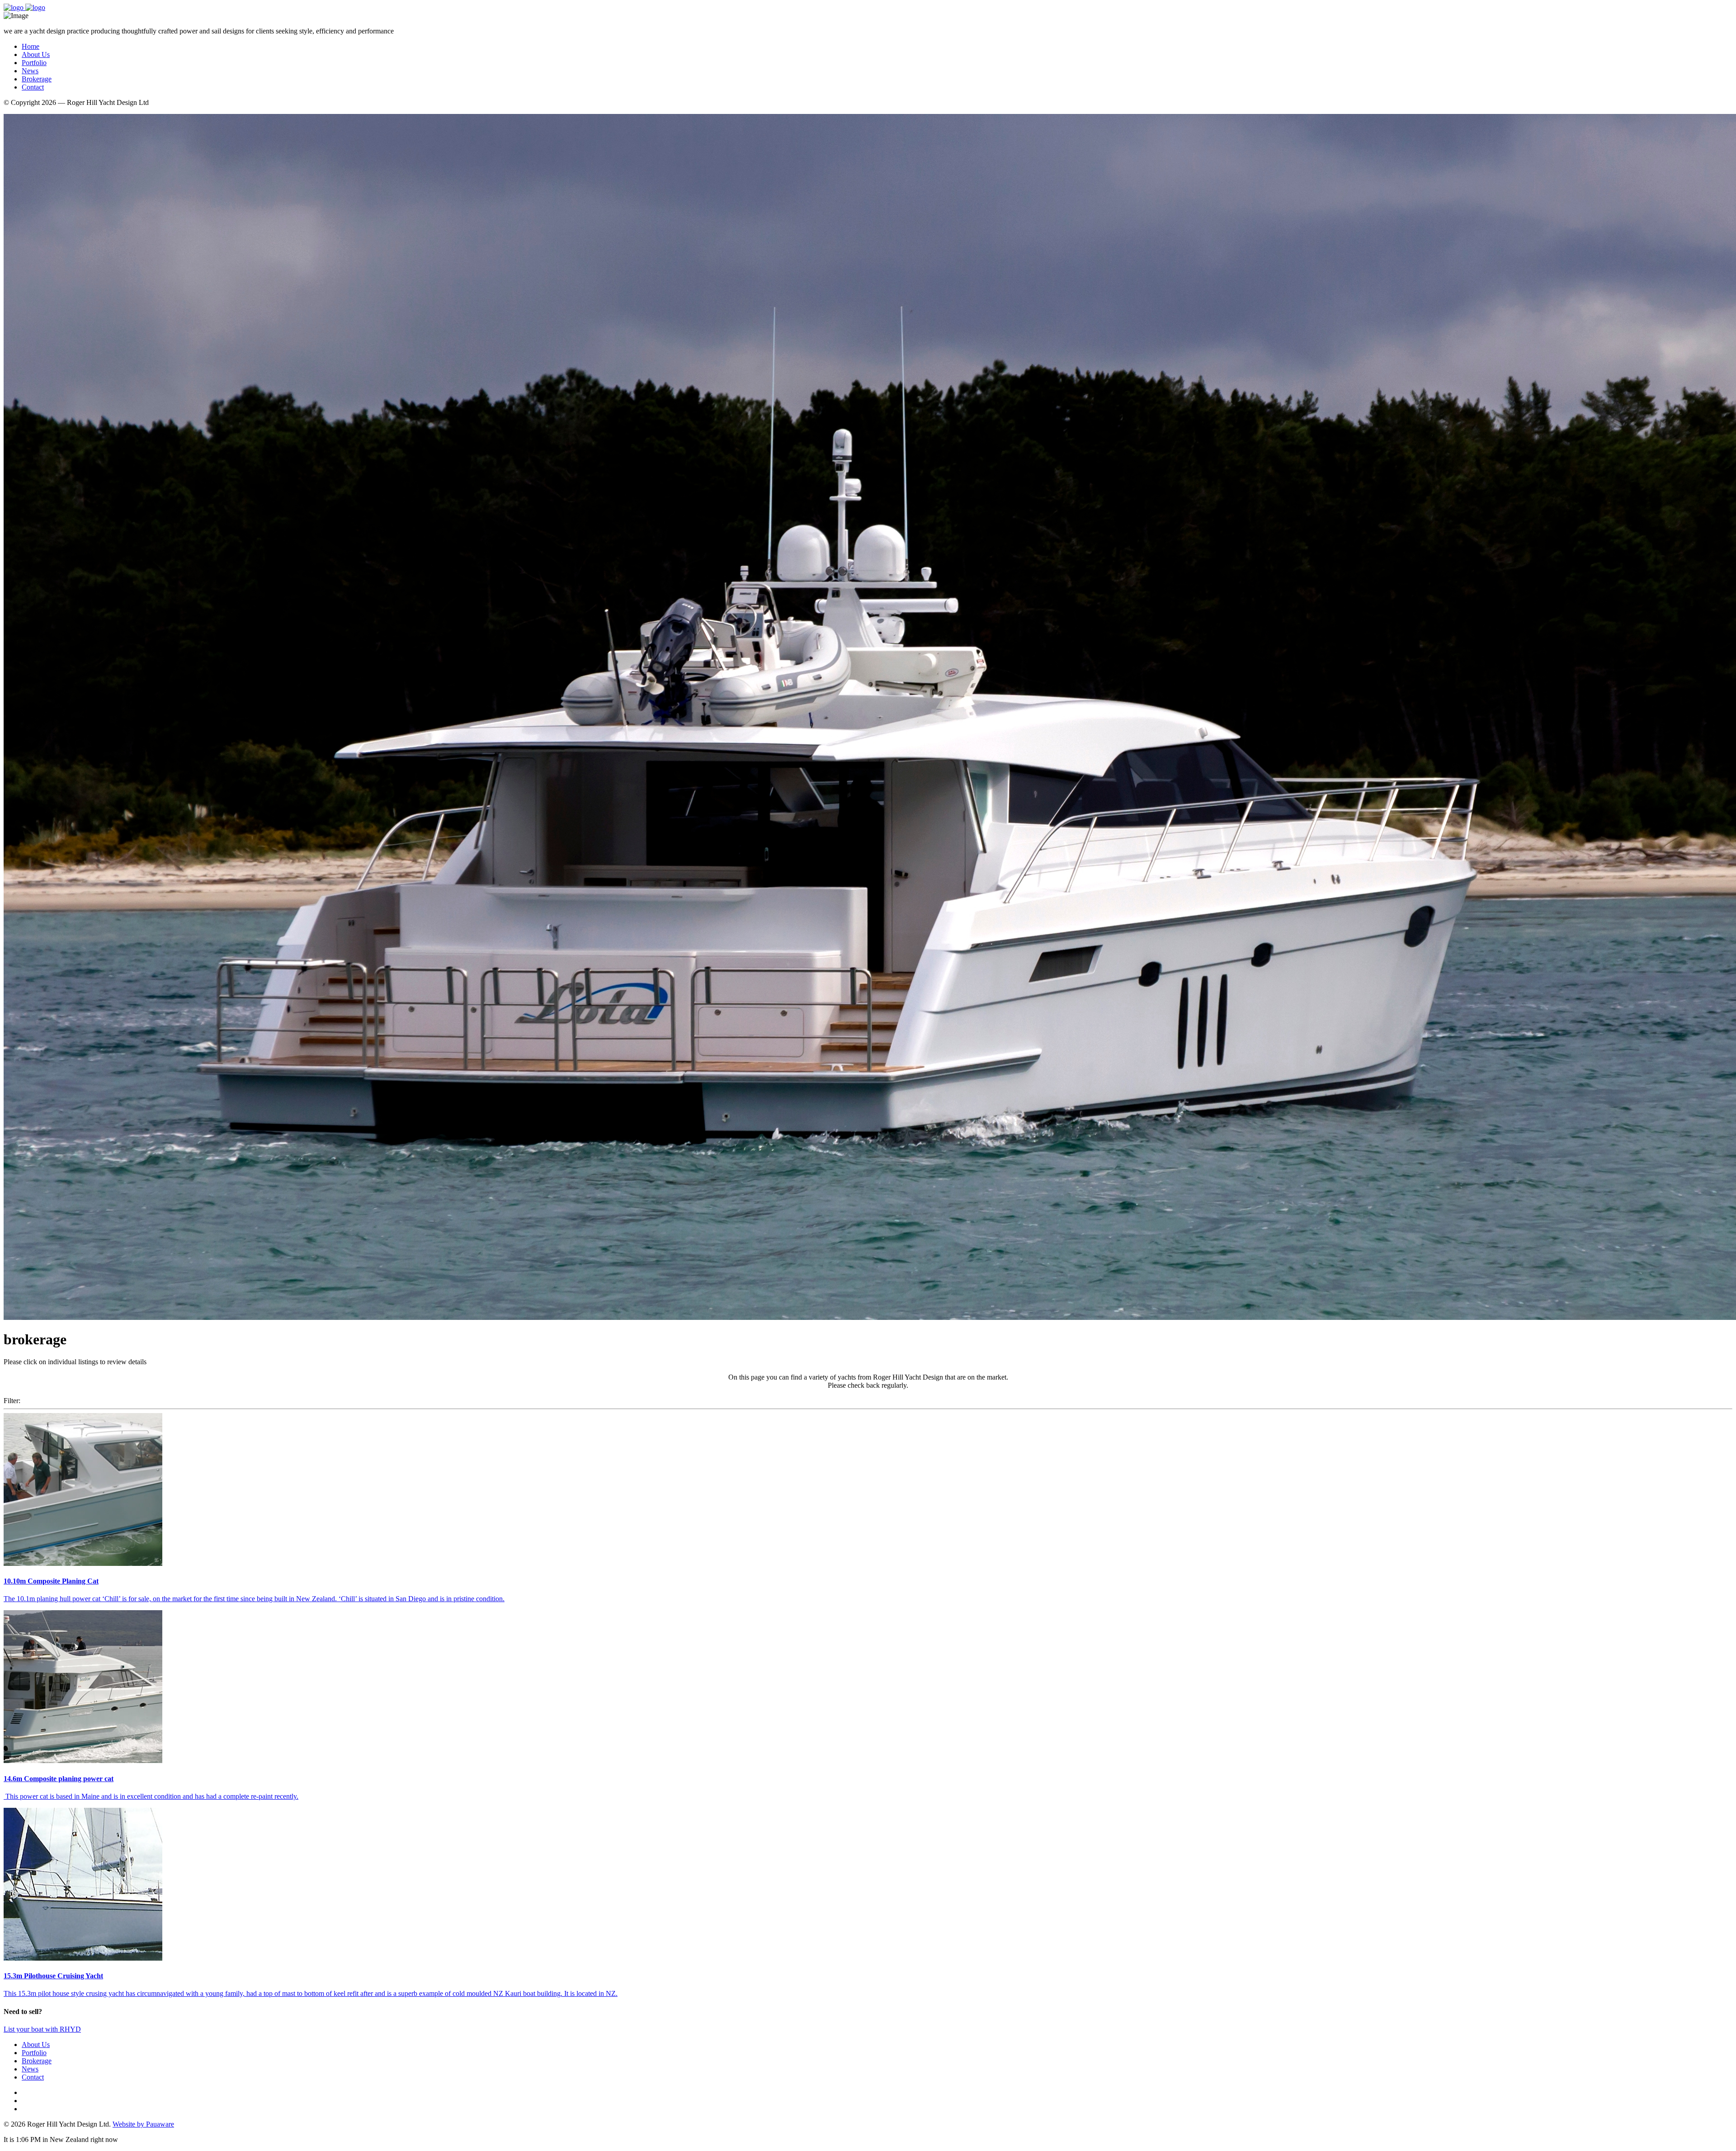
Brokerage (37, 79)
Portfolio (34, 63)
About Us (36, 54)
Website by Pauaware (143, 2124)
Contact (33, 87)
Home (31, 46)
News (30, 71)
